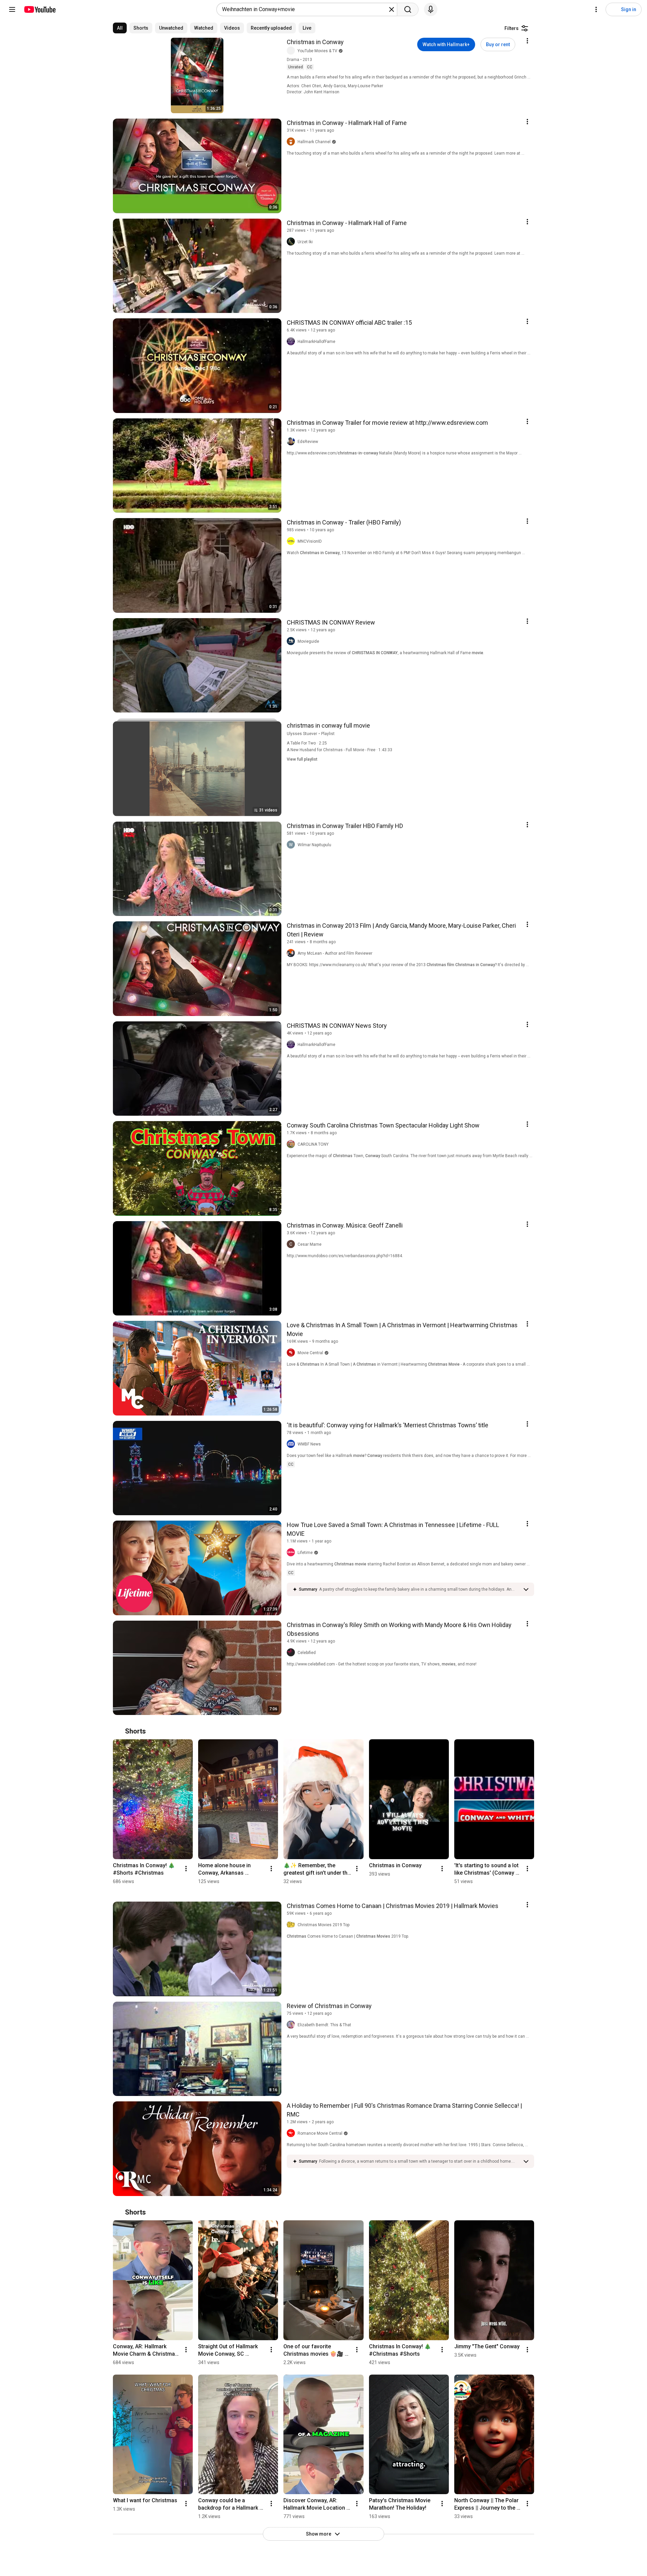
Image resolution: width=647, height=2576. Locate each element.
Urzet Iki (305, 242)
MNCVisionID (310, 541)
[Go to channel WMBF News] (292, 1444)
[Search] (408, 9)
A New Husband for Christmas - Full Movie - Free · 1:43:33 (340, 750)
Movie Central (310, 1353)
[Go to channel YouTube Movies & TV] (292, 51)
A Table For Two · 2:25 (307, 743)
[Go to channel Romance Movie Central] (292, 2133)
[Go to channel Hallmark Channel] (292, 142)
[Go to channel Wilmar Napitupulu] (292, 845)
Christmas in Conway (315, 42)
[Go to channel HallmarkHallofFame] (292, 342)
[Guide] (12, 9)
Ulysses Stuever (302, 734)
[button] (419, 1589)
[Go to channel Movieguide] (292, 641)
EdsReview (308, 442)
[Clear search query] (392, 9)
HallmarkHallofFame (316, 342)
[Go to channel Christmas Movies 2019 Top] (292, 1925)
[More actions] (186, 1869)
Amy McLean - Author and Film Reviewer (335, 953)
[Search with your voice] (431, 9)
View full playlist (302, 759)
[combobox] (305, 9)
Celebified (307, 1653)
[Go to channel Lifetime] (292, 1553)
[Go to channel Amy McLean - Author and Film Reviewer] (292, 953)
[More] (526, 1589)
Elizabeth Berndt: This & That (324, 2025)
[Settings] (596, 9)
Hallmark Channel (314, 142)
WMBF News (309, 1444)
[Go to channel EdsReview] (292, 442)
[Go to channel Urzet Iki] (292, 242)
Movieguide (308, 641)
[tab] (120, 28)
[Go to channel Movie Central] (292, 1353)
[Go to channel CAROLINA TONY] (292, 1144)
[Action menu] (527, 41)
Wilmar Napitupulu (314, 845)
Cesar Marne (310, 1244)
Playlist (328, 734)
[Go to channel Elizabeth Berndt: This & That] (292, 2025)
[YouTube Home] (40, 9)
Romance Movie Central (320, 2133)
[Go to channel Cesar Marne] (292, 1244)
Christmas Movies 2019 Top (323, 1925)
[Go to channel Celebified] (292, 1653)
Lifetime (305, 1553)
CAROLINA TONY (313, 1144)
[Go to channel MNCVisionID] (292, 541)
